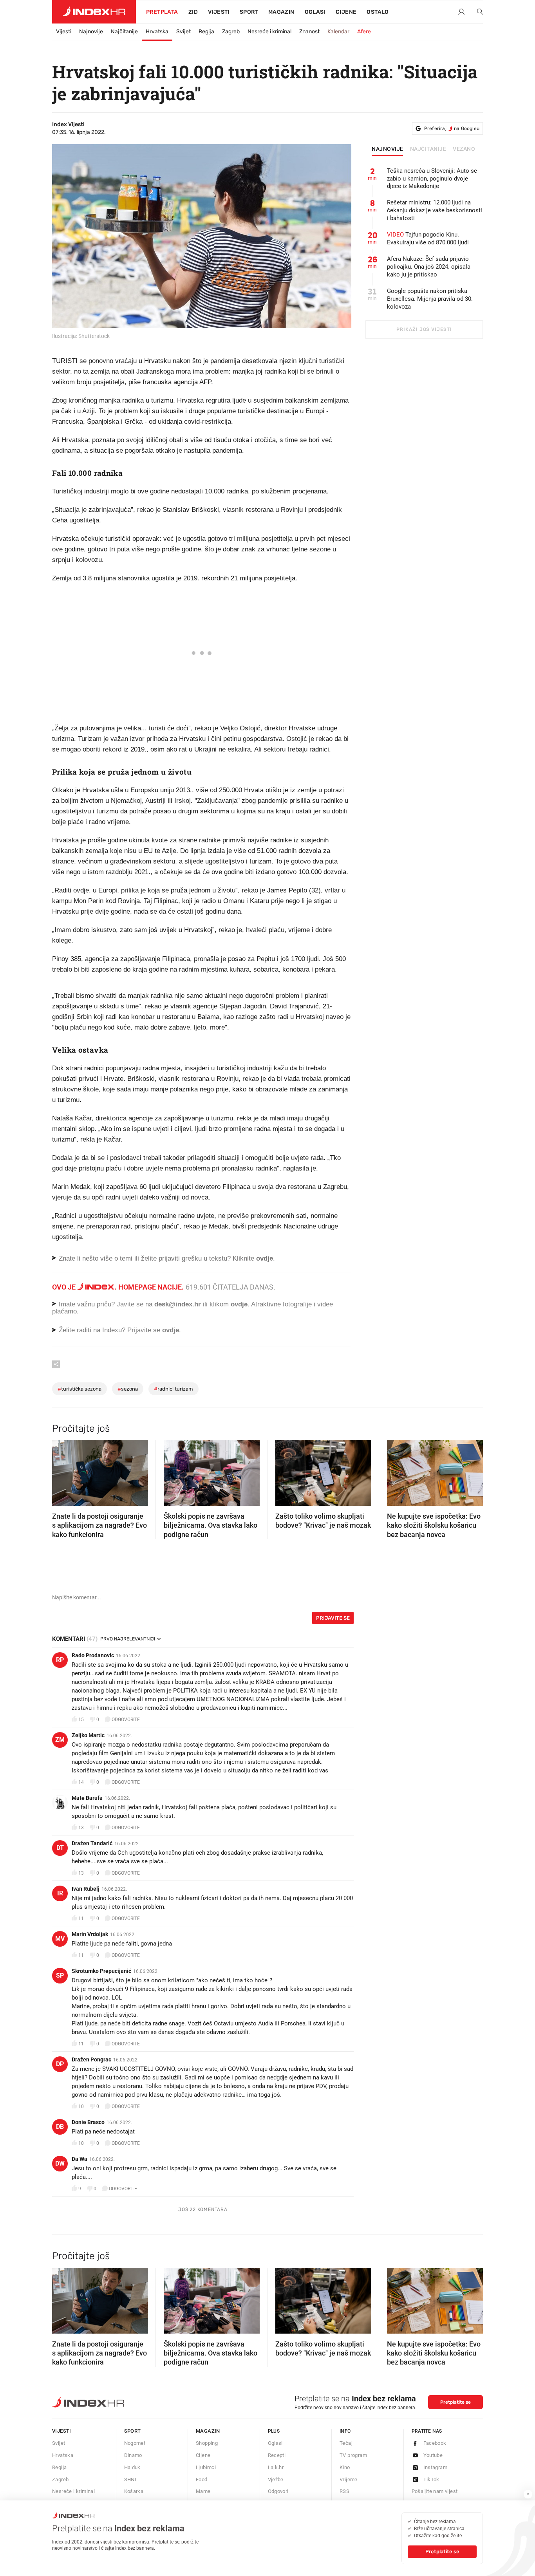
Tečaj (346, 2443)
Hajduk (132, 2467)
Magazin (208, 2431)
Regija (206, 32)
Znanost (309, 32)
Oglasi (315, 12)
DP (60, 2064)
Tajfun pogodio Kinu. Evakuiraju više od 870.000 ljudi (428, 238)
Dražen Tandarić (92, 1843)
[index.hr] (94, 12)
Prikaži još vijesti (424, 329)
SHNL (131, 2479)
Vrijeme (349, 2479)
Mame (203, 2491)
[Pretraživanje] (477, 12)
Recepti (277, 2455)
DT (60, 1848)
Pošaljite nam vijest (435, 2491)
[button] (62, 1470)
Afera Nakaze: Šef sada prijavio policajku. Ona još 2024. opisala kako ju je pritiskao (429, 267)
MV (60, 1939)
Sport (249, 12)
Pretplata (162, 12)
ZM (60, 1740)
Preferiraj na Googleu (452, 128)
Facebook (435, 2443)
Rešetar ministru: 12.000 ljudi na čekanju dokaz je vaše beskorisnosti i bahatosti (435, 210)
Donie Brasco (88, 2122)
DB (60, 2127)
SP (60, 1975)
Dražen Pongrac (91, 2059)
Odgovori (278, 2491)
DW (60, 2163)
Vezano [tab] (464, 149)
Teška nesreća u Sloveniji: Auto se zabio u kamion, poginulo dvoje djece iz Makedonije (432, 179)
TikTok (431, 2479)
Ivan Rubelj (86, 1889)
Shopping (207, 2443)
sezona (128, 1389)
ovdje (239, 1304)
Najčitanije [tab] (428, 149)
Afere (364, 32)
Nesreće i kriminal (269, 32)
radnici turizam (174, 1389)
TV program (353, 2455)
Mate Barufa (87, 1798)
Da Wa (80, 2159)
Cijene (346, 12)
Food (202, 2479)
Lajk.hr (276, 2467)
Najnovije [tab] (388, 149)
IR (60, 1893)
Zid (193, 12)
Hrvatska (157, 32)
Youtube (433, 2455)
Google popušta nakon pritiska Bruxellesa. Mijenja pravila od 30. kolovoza (430, 299)
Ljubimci (206, 2467)
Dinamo (133, 2455)
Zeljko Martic (88, 1735)
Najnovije (91, 32)
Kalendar (338, 32)
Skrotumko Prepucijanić (101, 1971)
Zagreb (231, 32)
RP (60, 1660)
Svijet (183, 32)
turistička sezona (80, 1389)
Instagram (436, 2467)
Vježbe (276, 2479)
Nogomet (135, 2443)
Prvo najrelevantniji (128, 1639)
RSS (344, 2491)
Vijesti (219, 12)
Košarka (134, 2491)
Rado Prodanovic (93, 1655)
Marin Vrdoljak (90, 1934)
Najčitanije (124, 32)
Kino (345, 2467)
